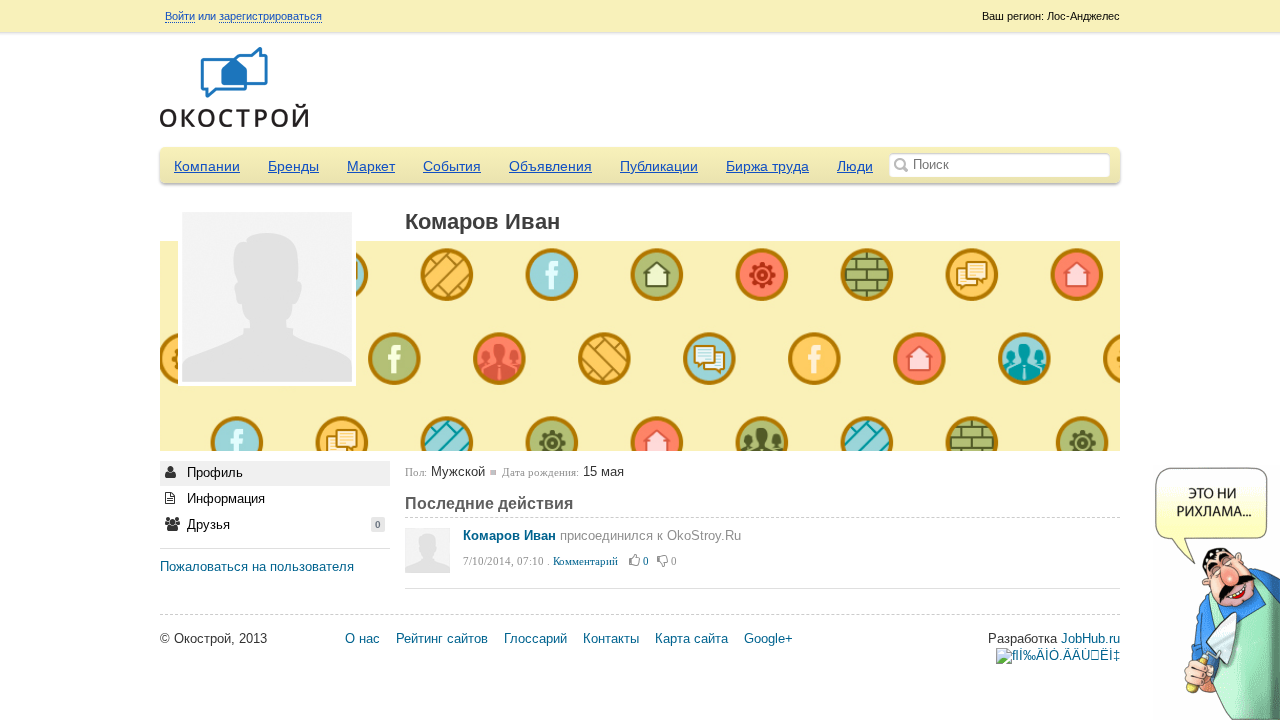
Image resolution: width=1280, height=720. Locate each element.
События (452, 166)
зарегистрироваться (270, 16)
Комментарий (585, 561)
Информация (224, 498)
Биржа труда (767, 166)
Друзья (282, 524)
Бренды (293, 166)
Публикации (659, 166)
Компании (207, 166)
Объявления (550, 166)
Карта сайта (691, 638)
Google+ (768, 638)
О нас (362, 638)
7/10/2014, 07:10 (503, 561)
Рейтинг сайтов (442, 638)
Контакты (611, 638)
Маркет (371, 166)
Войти (180, 16)
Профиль (213, 472)
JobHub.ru (1090, 638)
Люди (855, 166)
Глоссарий (535, 638)
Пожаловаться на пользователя (257, 566)
